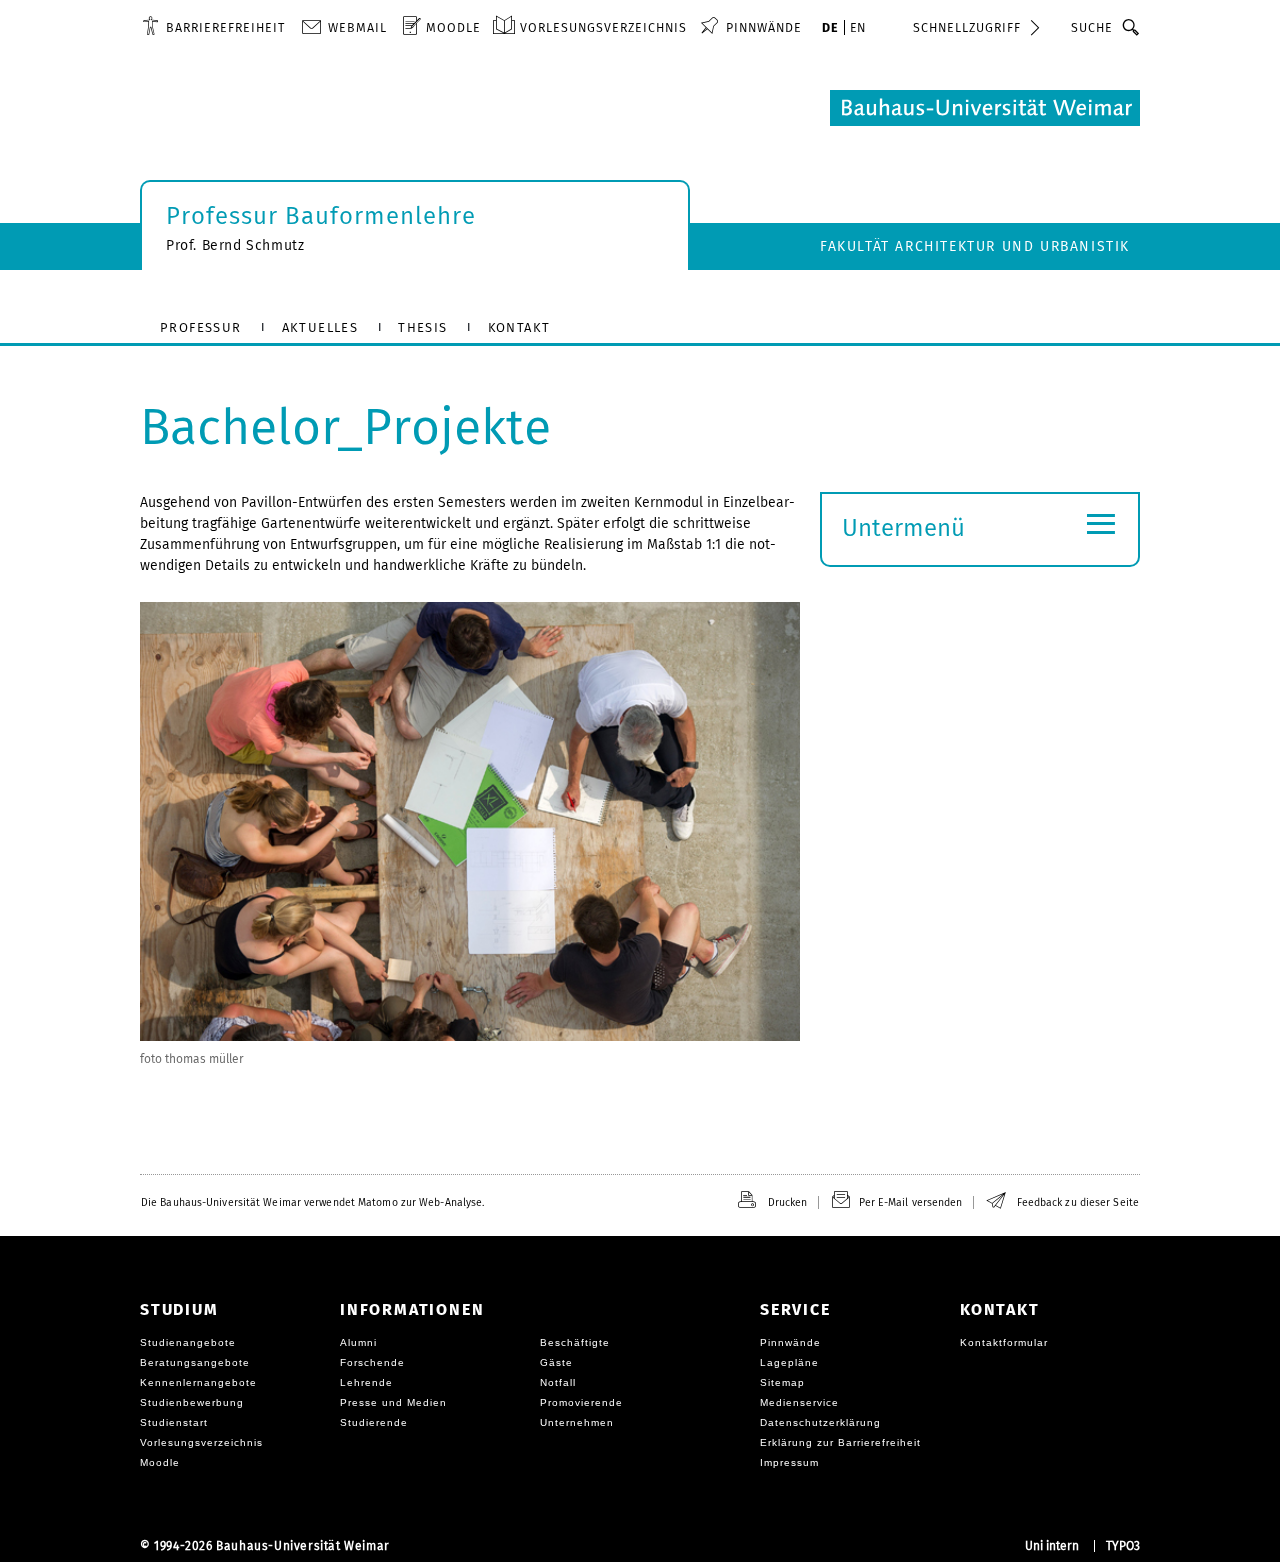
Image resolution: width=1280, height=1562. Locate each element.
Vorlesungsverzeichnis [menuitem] (603, 27)
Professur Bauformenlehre (321, 216)
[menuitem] (213, 27)
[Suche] (1131, 27)
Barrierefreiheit (225, 27)
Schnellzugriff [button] (967, 27)
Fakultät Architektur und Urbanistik (975, 246)
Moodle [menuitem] (453, 27)
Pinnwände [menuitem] (764, 27)
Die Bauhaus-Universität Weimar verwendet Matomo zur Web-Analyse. (312, 1202)
